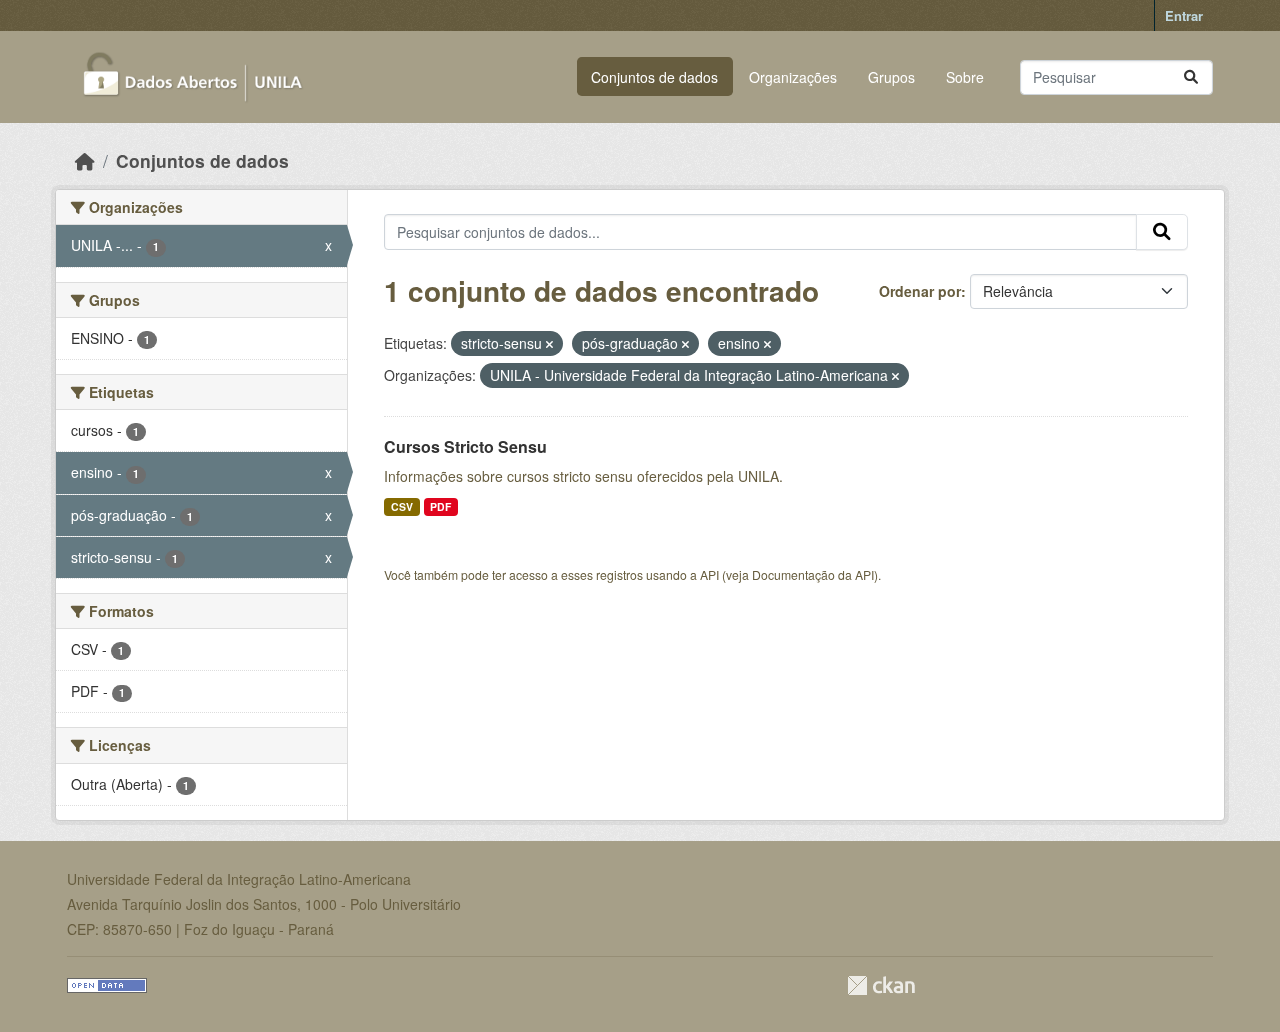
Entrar (1184, 15)
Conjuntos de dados (654, 77)
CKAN (881, 985)
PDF (440, 506)
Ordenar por (920, 291)
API (709, 574)
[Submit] (1191, 77)
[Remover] (549, 344)
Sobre (965, 77)
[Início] (85, 160)
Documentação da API (813, 574)
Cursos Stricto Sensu (465, 446)
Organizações (793, 77)
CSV (402, 506)
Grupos (891, 77)
